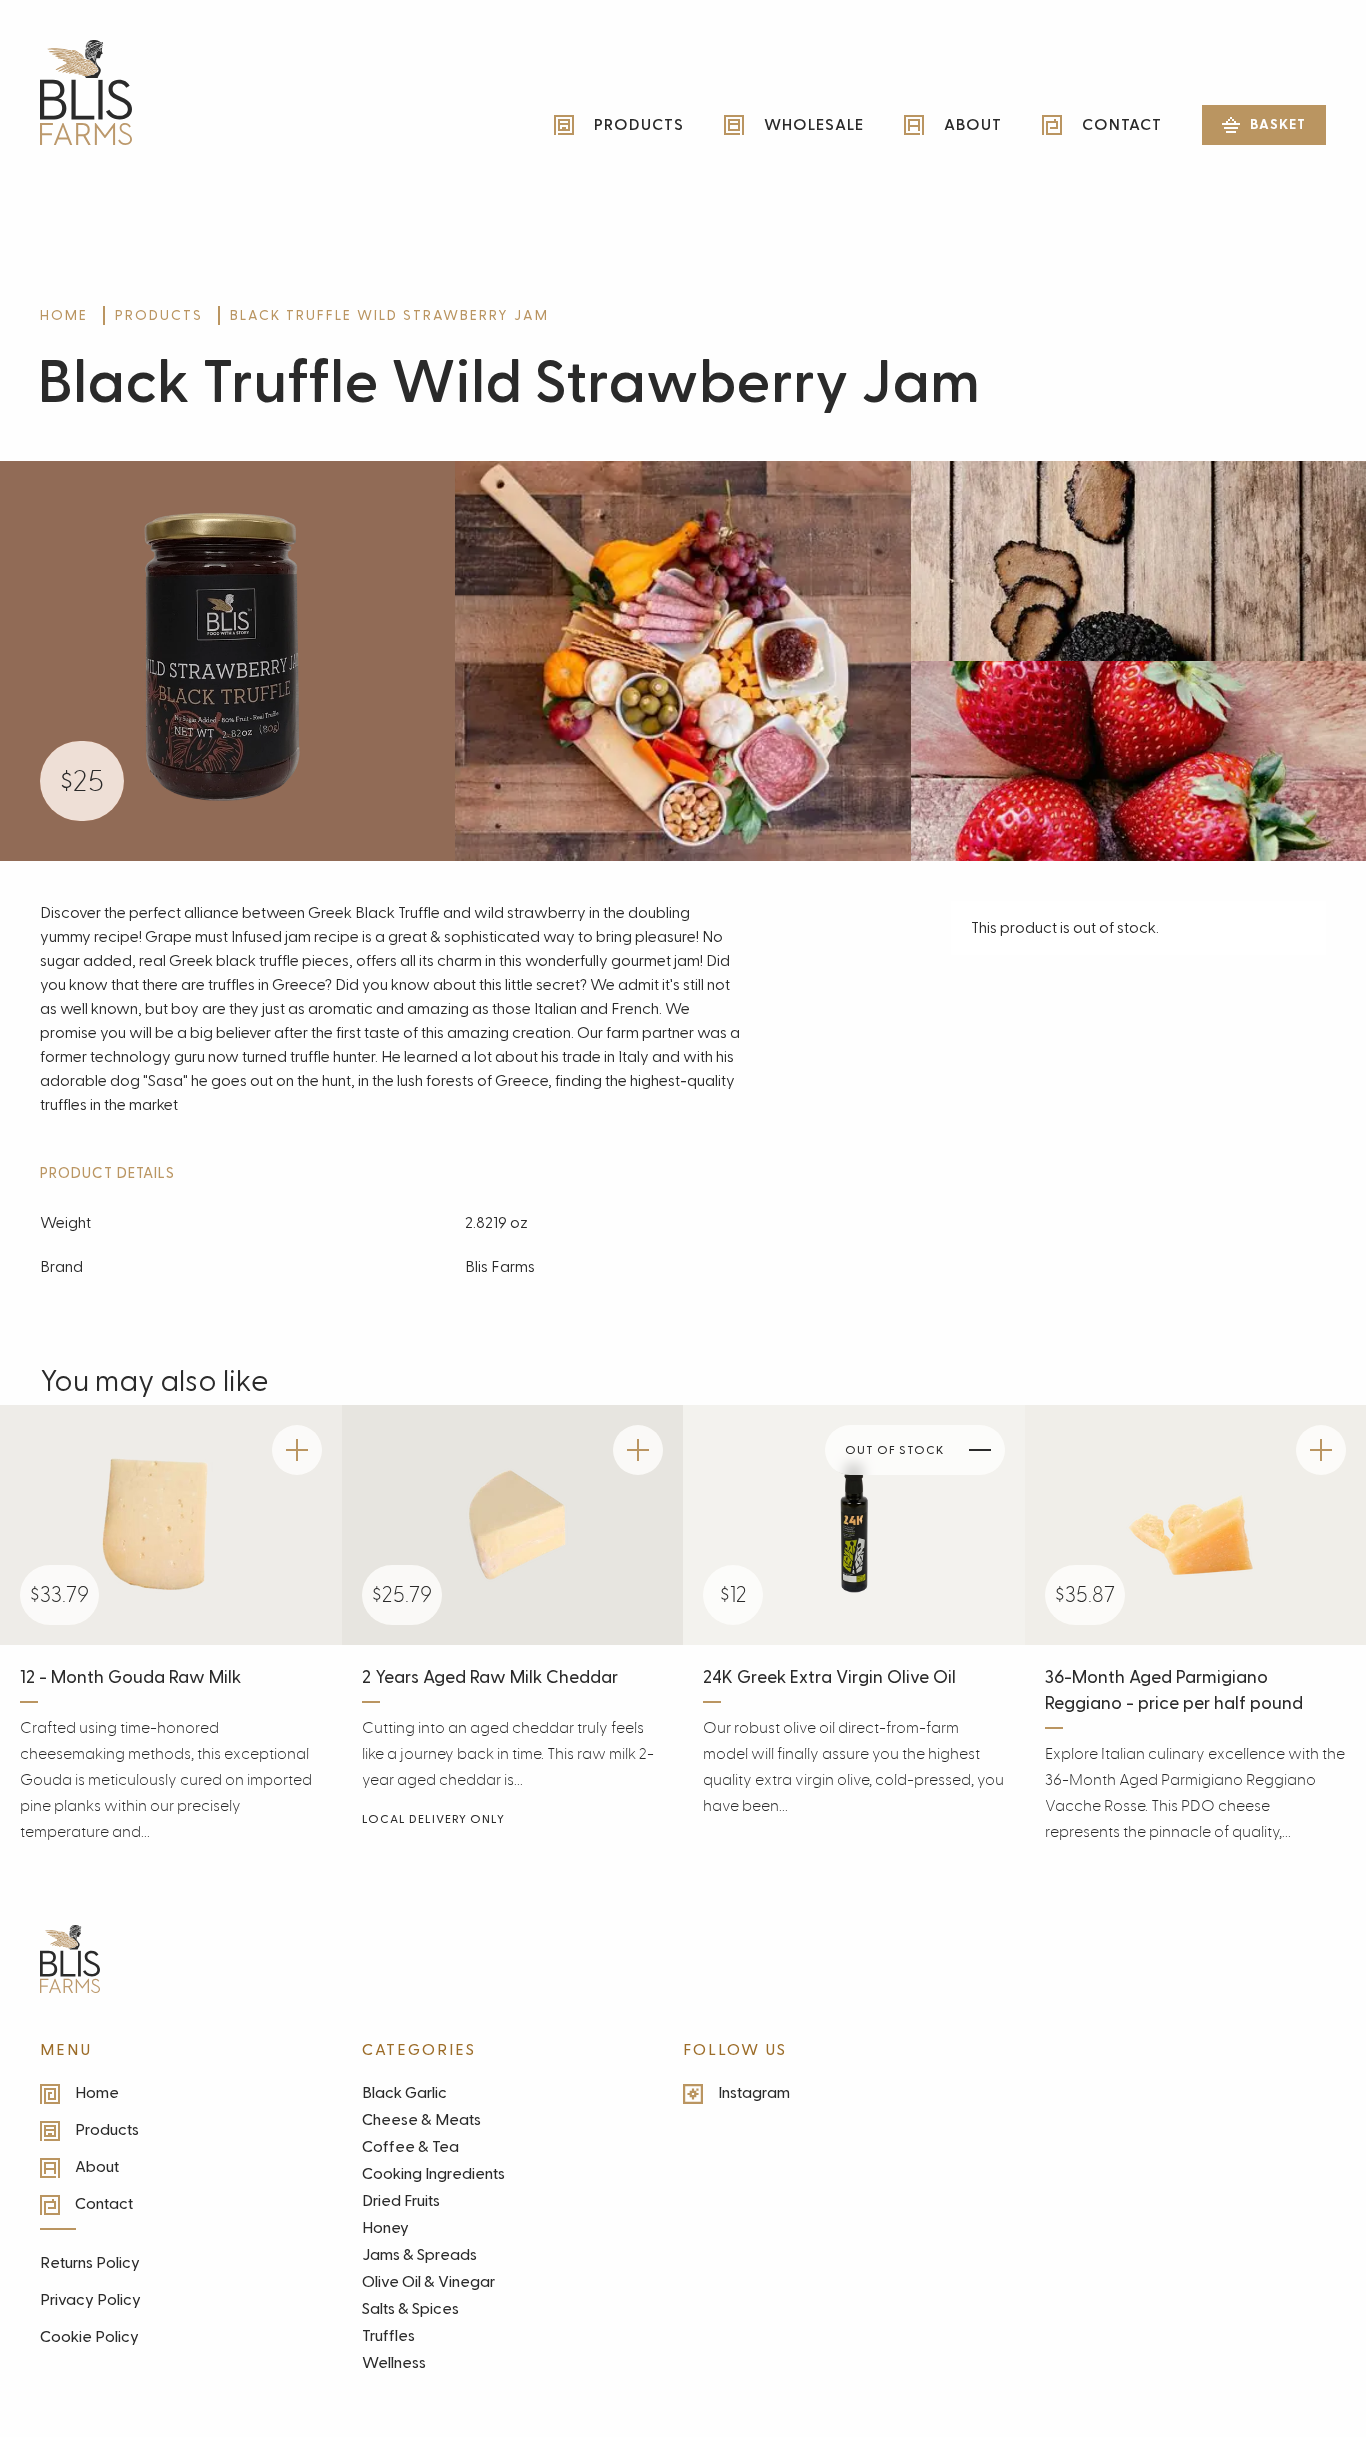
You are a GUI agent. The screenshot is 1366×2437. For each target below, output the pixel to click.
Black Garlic (404, 2093)
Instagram (754, 2093)
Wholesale (814, 125)
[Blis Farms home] (70, 1959)
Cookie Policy (89, 2337)
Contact (1122, 125)
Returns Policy (90, 2263)
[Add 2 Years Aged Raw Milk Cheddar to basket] (638, 1450)
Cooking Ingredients (433, 2174)
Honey (385, 2228)
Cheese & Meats (421, 2120)
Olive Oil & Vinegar (428, 2282)
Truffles (388, 2336)
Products (639, 125)
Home (64, 315)
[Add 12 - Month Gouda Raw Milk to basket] (297, 1450)
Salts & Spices (410, 2309)
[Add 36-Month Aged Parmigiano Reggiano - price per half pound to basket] (1321, 1450)
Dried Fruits (401, 2201)
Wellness (394, 2363)
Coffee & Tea (410, 2147)
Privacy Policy (90, 2300)
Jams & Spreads (419, 2255)
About (973, 125)
